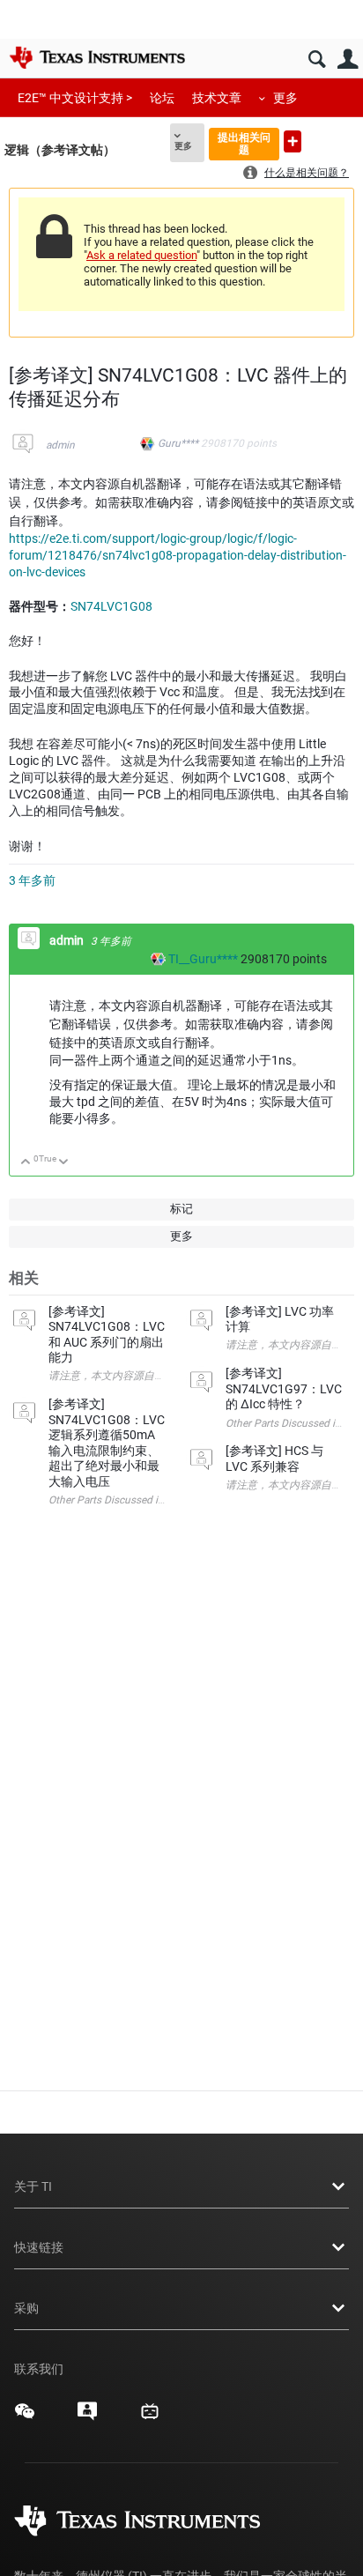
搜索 (317, 59)
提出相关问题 (244, 143)
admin (60, 445)
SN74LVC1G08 (111, 606)
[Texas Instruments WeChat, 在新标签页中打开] (25, 2417)
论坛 (162, 98)
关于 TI (33, 2186)
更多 (285, 98)
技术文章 (217, 98)
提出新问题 (293, 141)
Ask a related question (141, 255)
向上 (26, 1163)
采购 (26, 2308)
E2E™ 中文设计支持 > (75, 98)
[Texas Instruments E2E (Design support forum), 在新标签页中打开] (87, 2417)
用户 (348, 59)
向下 (64, 1163)
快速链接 (39, 2247)
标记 (181, 1209)
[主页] (97, 57)
